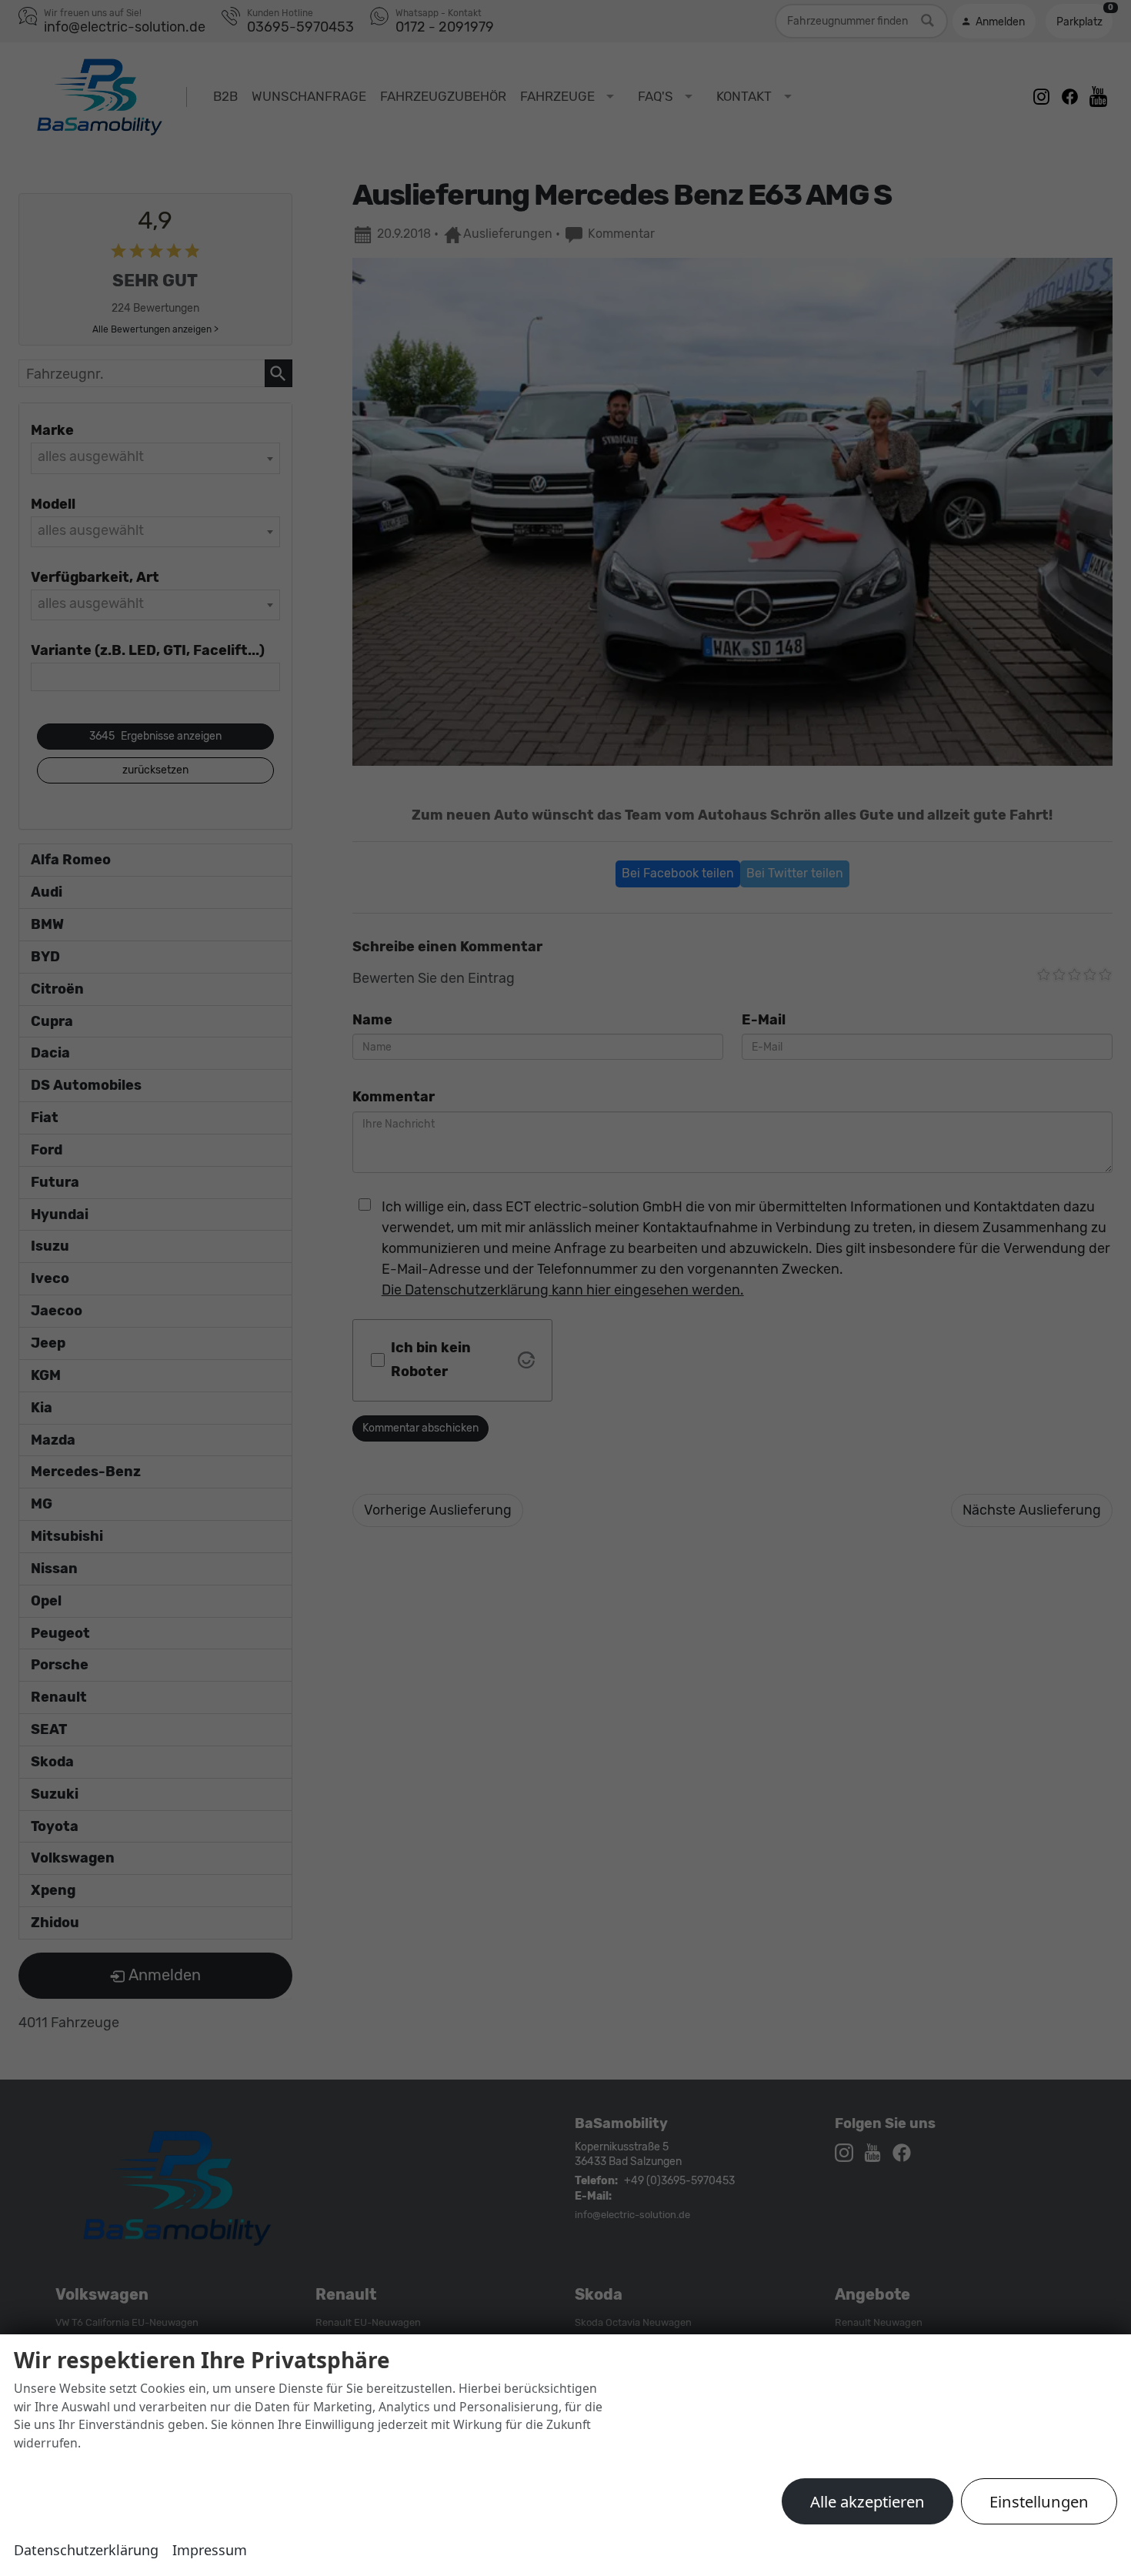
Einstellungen (1039, 2501)
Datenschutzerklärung (86, 2550)
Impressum (210, 2550)
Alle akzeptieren (867, 2501)
